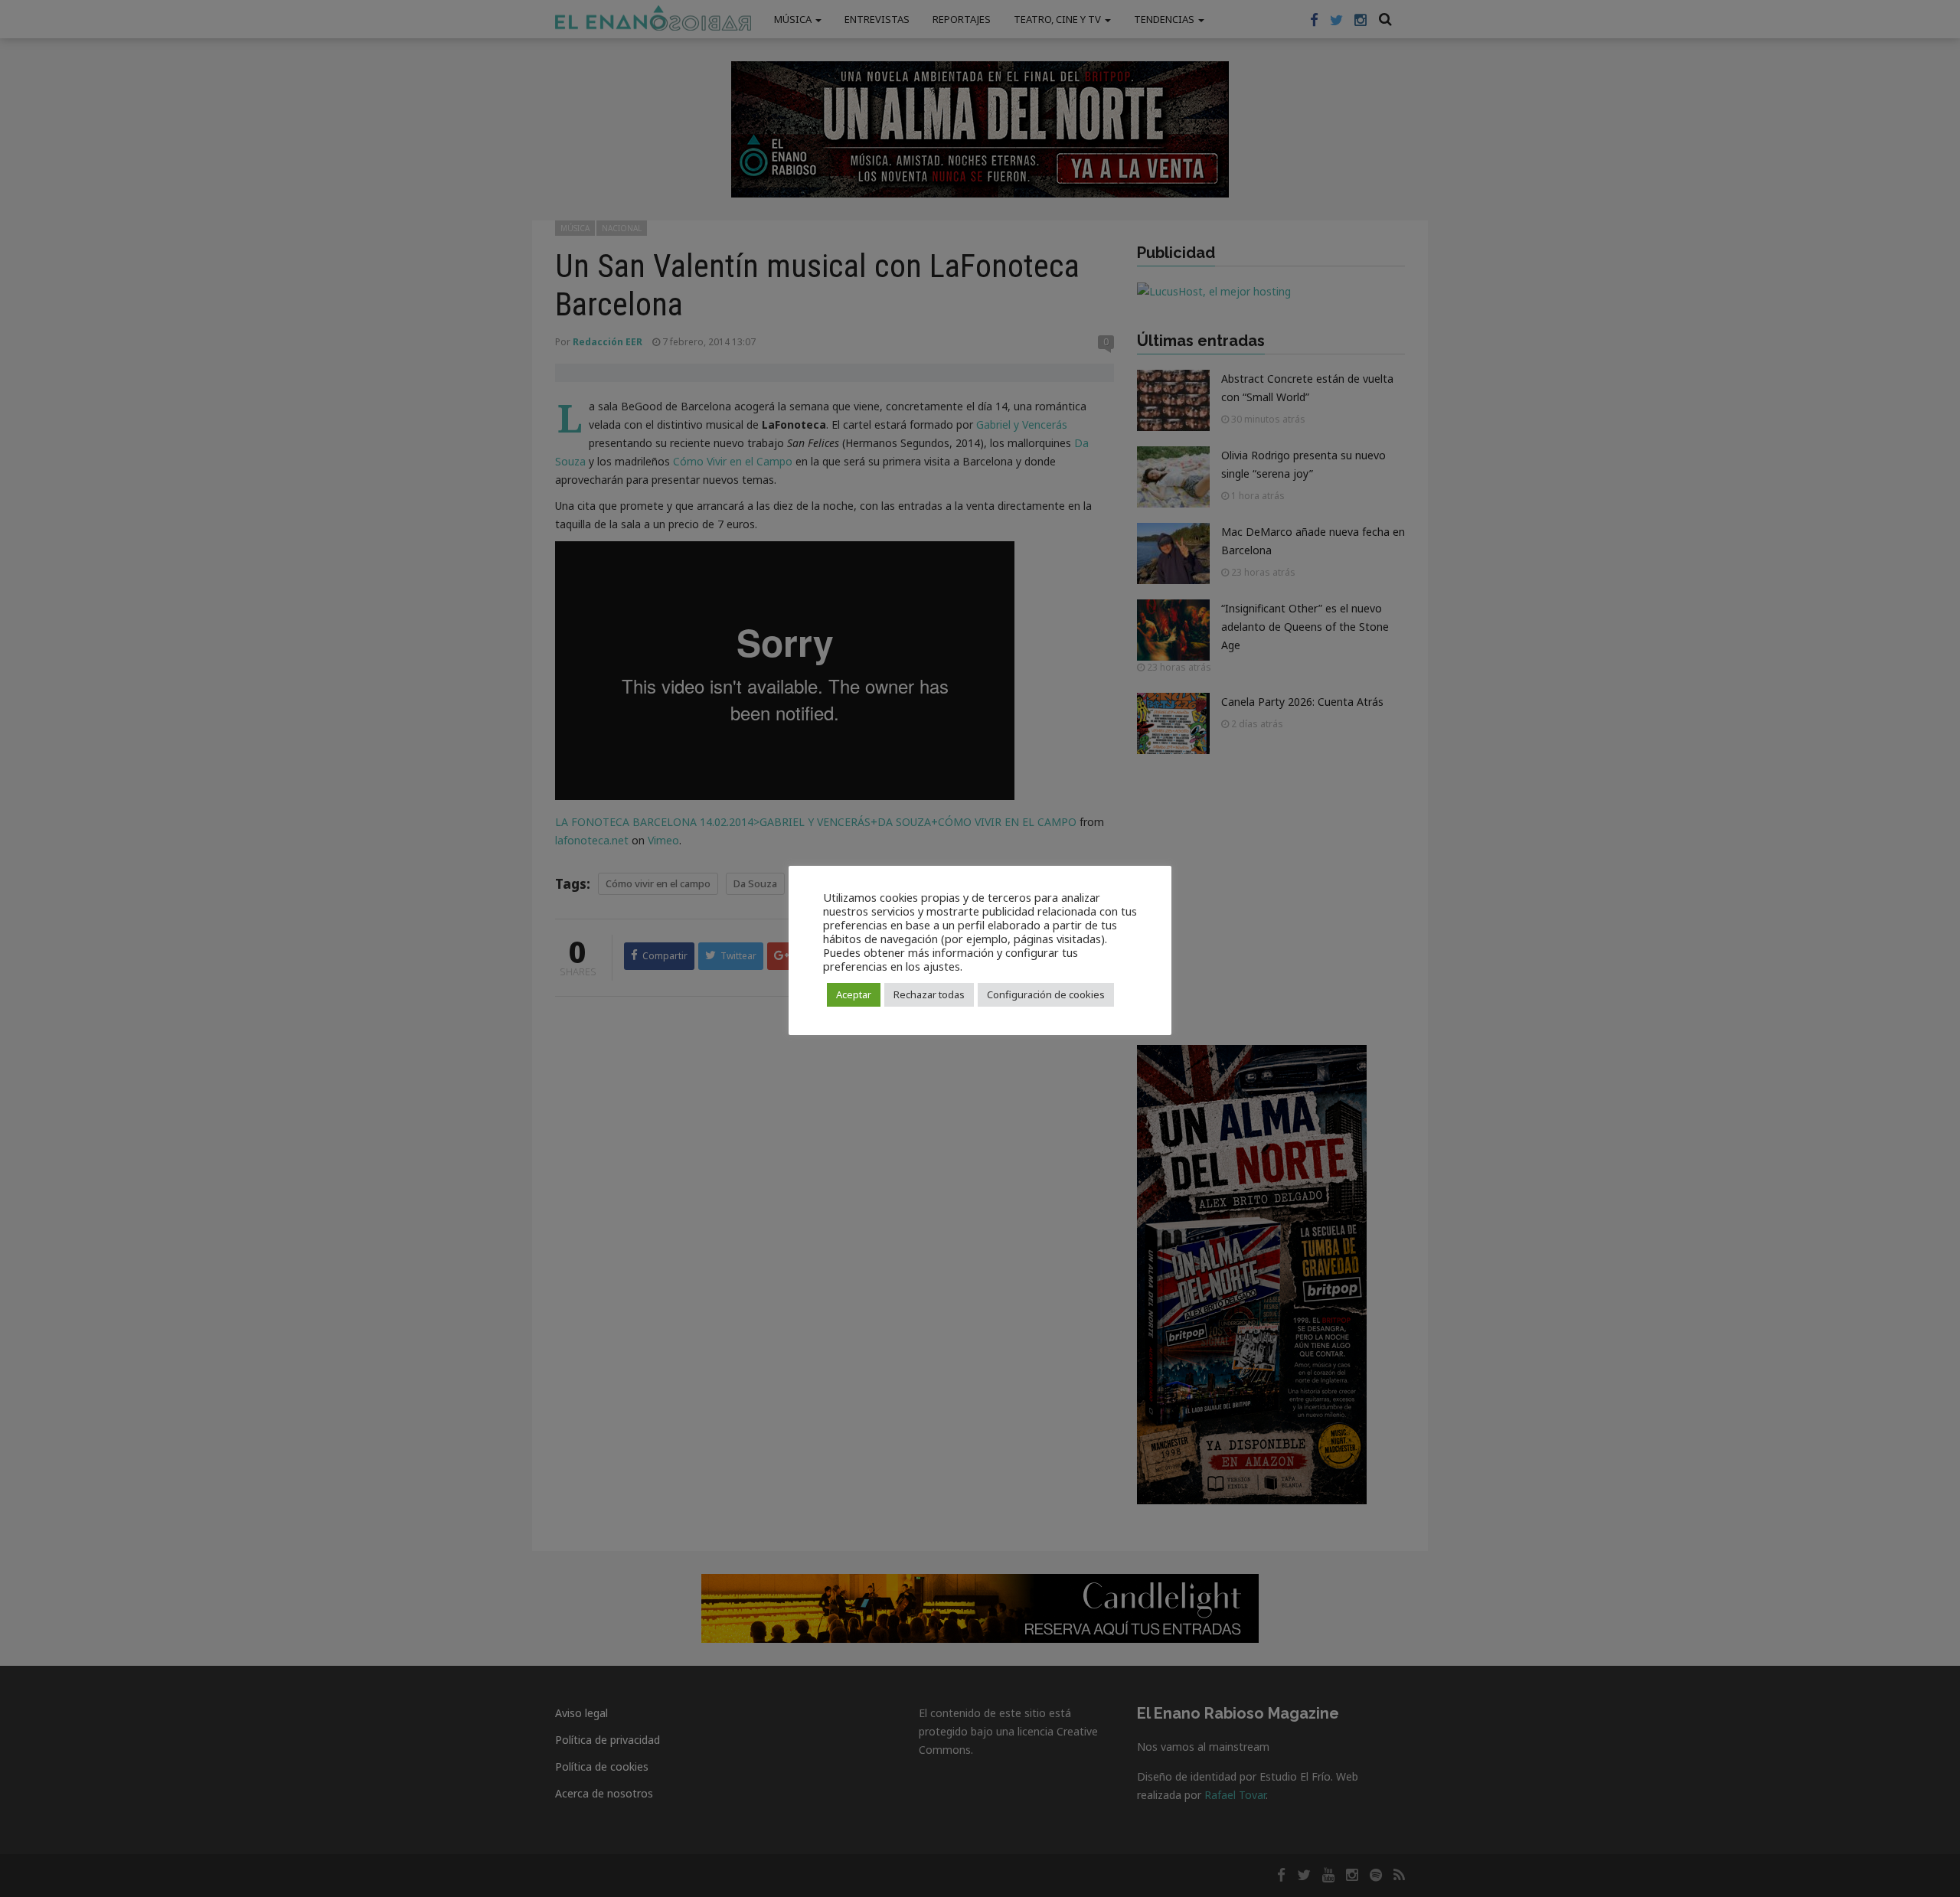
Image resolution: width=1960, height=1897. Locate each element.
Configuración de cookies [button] (1046, 994)
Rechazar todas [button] (929, 994)
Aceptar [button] (854, 994)
